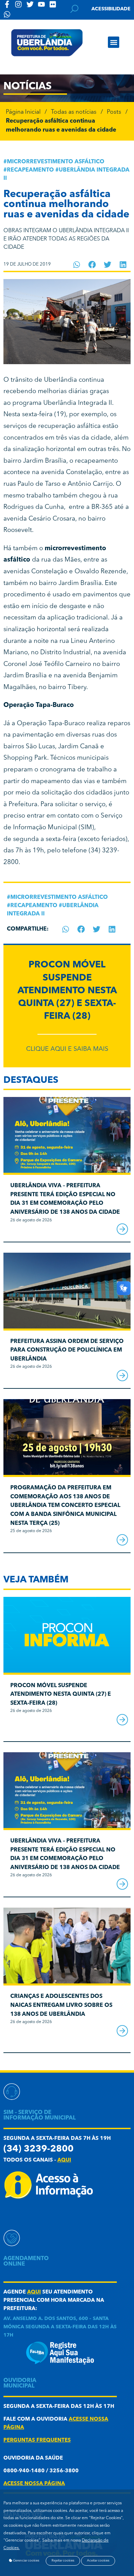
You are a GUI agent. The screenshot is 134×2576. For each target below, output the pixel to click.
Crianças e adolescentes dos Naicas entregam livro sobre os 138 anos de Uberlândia (61, 2005)
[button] (114, 42)
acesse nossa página (34, 2484)
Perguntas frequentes (37, 2440)
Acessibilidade (111, 9)
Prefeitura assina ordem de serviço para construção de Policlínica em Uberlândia (67, 1350)
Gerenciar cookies (26, 2561)
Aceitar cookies (98, 2561)
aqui (64, 2160)
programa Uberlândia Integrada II (62, 403)
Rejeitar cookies (63, 2561)
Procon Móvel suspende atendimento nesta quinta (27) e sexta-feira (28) (67, 991)
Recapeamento (30, 170)
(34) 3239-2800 (38, 2149)
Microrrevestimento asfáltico (56, 162)
